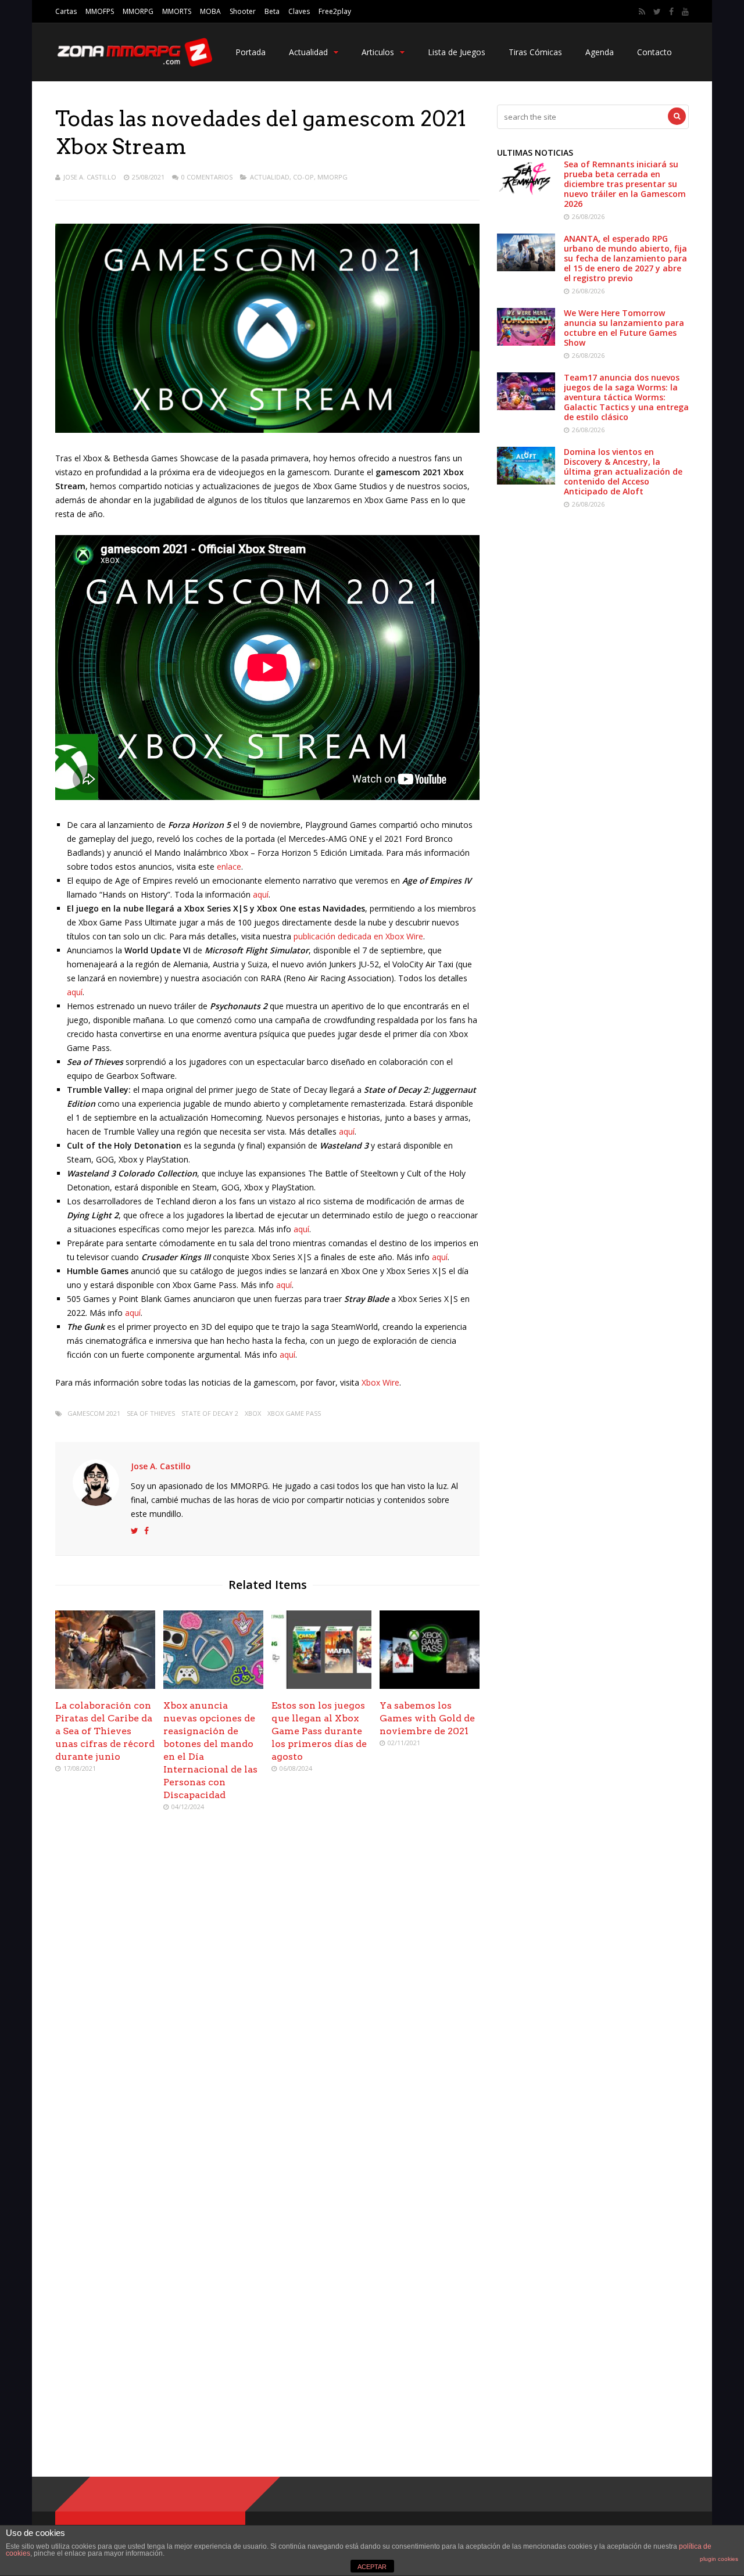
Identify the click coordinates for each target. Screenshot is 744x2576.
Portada (251, 52)
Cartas (66, 11)
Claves (299, 11)
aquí (261, 894)
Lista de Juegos (457, 52)
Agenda (600, 52)
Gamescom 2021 (94, 1413)
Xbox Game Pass (294, 1413)
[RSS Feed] (642, 12)
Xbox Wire (380, 1382)
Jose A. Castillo (90, 177)
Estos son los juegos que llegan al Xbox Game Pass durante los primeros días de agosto (319, 1731)
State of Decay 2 (210, 1413)
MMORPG (138, 11)
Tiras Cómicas (535, 52)
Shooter (243, 11)
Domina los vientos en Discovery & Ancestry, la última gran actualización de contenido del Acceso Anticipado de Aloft (623, 471)
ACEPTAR (372, 2567)
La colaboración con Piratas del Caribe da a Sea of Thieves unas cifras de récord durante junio (105, 1731)
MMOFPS (100, 11)
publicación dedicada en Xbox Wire (358, 936)
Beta (272, 11)
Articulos (378, 52)
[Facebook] (671, 12)
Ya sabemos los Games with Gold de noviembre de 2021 (427, 1718)
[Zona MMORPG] (134, 64)
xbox (253, 1413)
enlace (229, 867)
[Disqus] (267, 1989)
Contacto (654, 52)
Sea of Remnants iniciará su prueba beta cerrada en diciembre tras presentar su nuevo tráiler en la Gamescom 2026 (625, 184)
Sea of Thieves (151, 1413)
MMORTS (177, 11)
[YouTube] (685, 12)
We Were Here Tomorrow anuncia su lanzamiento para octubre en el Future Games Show (624, 328)
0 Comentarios (207, 177)
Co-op (303, 177)
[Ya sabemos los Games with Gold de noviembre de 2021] (430, 1686)
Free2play (335, 11)
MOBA (210, 11)
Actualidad (308, 52)
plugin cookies (719, 2559)
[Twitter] (657, 12)
